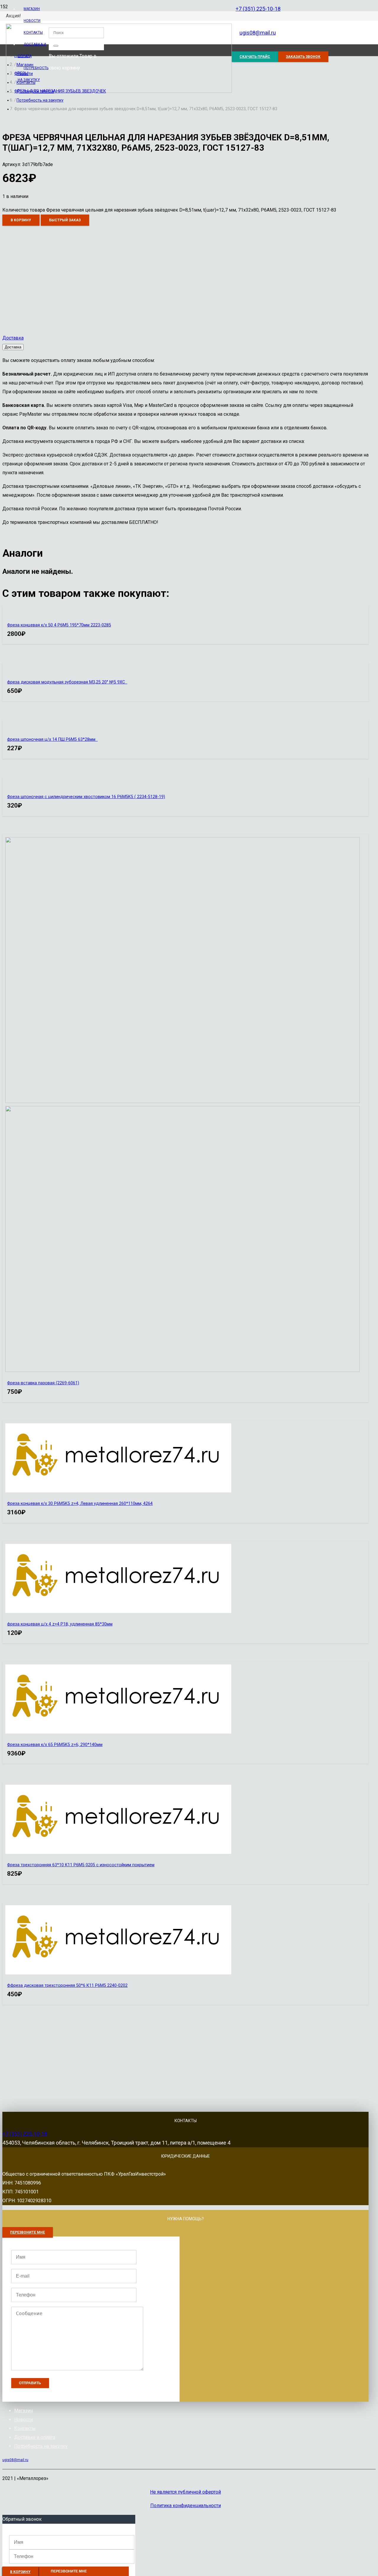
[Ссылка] (119, 91)
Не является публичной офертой (185, 2492)
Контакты (25, 2428)
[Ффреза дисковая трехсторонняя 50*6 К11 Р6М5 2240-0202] (118, 1973)
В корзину (21, 220)
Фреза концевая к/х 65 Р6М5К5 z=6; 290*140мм (55, 1745)
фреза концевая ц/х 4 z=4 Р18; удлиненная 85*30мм (60, 1624)
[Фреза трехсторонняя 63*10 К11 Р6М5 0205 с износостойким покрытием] (118, 1852)
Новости (23, 2420)
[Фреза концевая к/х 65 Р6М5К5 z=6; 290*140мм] (118, 1732)
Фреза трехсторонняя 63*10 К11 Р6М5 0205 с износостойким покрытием (81, 1865)
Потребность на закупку (41, 2446)
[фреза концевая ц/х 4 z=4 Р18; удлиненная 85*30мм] (118, 1611)
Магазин (23, 2411)
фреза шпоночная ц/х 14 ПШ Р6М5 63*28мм (52, 739)
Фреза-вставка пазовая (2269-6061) (43, 1383)
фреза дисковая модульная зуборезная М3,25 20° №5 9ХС (67, 682)
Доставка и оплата (35, 2437)
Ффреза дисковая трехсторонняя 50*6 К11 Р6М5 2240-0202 (67, 1985)
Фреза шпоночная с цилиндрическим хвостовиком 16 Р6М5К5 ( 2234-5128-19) (86, 797)
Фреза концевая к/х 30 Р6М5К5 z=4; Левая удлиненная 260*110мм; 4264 (80, 1504)
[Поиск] (56, 46)
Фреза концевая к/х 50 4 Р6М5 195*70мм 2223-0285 (59, 625)
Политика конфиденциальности (186, 2506)
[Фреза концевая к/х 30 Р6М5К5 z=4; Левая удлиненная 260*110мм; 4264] (118, 1491)
